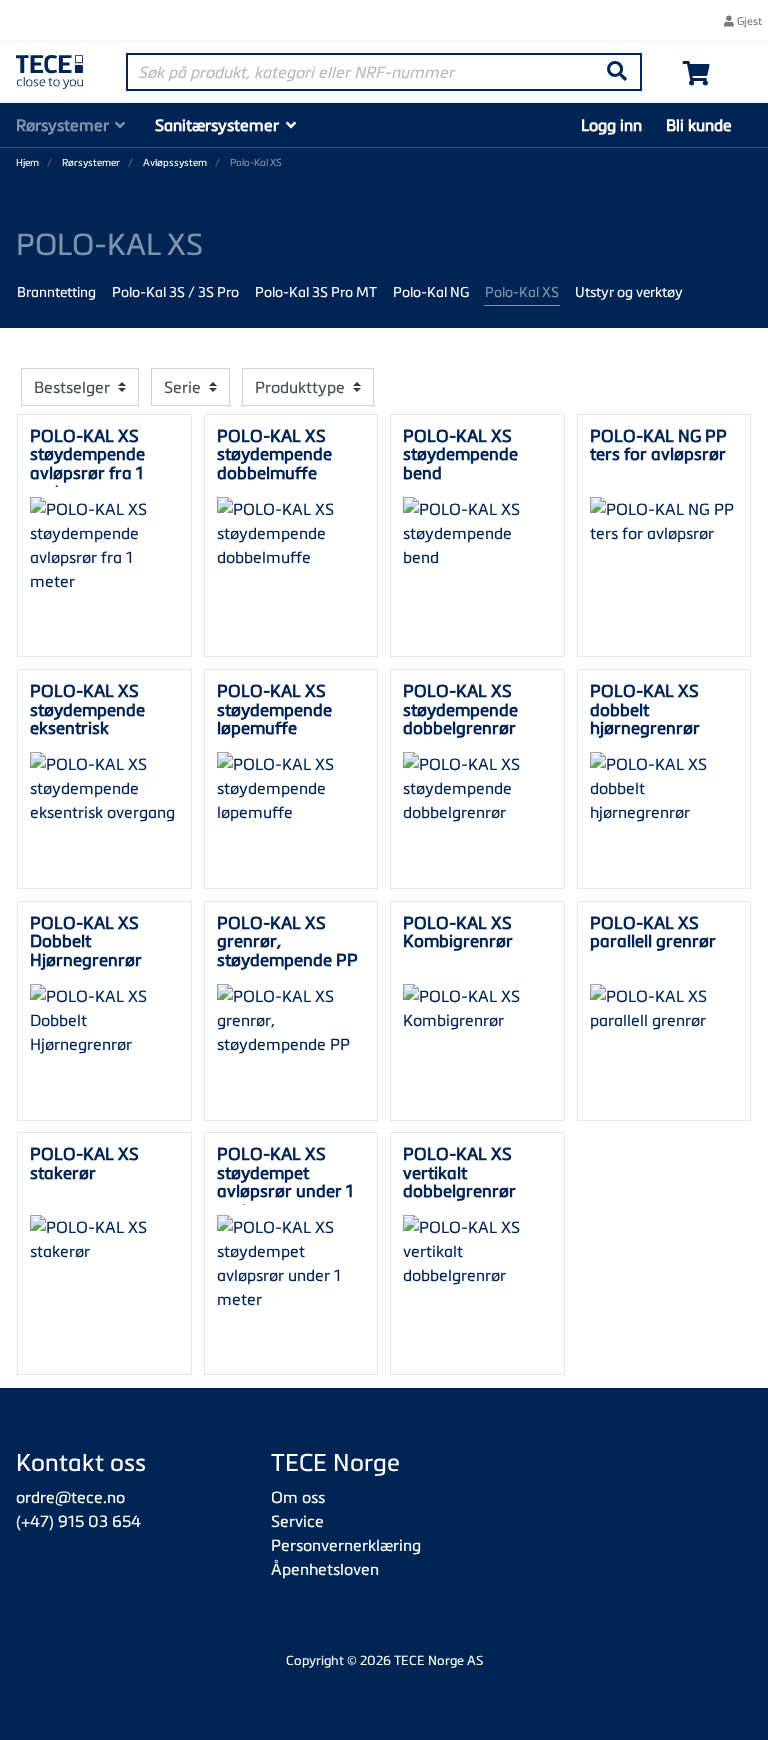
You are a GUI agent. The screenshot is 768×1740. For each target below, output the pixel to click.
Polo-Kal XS (522, 291)
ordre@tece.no (70, 1497)
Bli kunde (699, 125)
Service (297, 1521)
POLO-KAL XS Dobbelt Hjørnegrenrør (86, 941)
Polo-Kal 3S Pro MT (316, 291)
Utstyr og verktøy (629, 291)
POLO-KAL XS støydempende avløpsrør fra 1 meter (87, 463)
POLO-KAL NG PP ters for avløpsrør (658, 444)
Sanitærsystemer (217, 125)
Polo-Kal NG (431, 291)
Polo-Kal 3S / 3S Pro (175, 291)
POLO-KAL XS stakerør (84, 1162)
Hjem (27, 162)
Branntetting (56, 291)
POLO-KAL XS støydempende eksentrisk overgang (87, 718)
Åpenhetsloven (325, 1569)
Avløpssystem (175, 162)
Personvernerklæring (346, 1545)
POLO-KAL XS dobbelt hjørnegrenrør (645, 709)
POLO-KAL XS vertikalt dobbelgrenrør (459, 1172)
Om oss (298, 1497)
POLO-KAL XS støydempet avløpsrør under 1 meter (285, 1181)
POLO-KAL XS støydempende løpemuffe (274, 709)
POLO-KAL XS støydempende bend (460, 454)
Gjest (748, 20)
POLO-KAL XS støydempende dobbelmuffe (274, 454)
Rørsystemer (62, 125)
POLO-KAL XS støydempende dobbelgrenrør (460, 709)
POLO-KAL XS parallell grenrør (653, 931)
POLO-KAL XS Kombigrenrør (458, 931)
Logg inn (611, 125)
